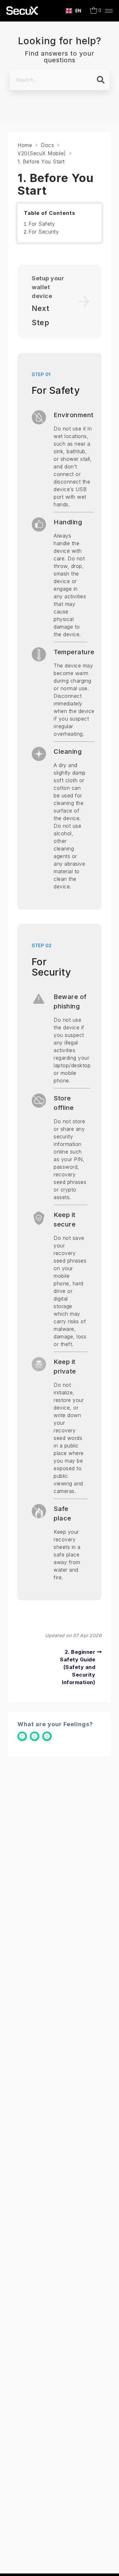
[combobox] (74, 11)
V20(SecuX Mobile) (42, 153)
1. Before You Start (41, 161)
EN (78, 11)
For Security (44, 232)
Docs (47, 145)
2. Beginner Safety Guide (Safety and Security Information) (78, 1667)
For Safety (42, 224)
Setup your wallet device (48, 287)
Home (25, 145)
